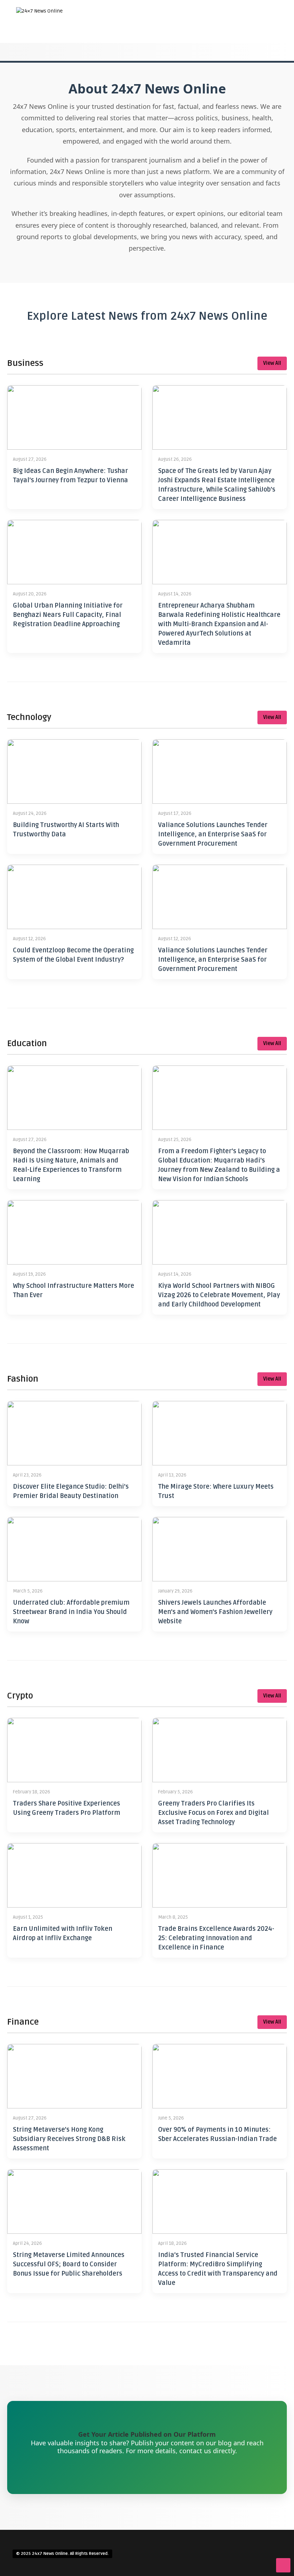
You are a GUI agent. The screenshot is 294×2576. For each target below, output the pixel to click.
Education (219, 79)
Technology (221, 114)
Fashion (217, 91)
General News (223, 102)
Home (214, 43)
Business (218, 67)
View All (272, 363)
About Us (218, 55)
